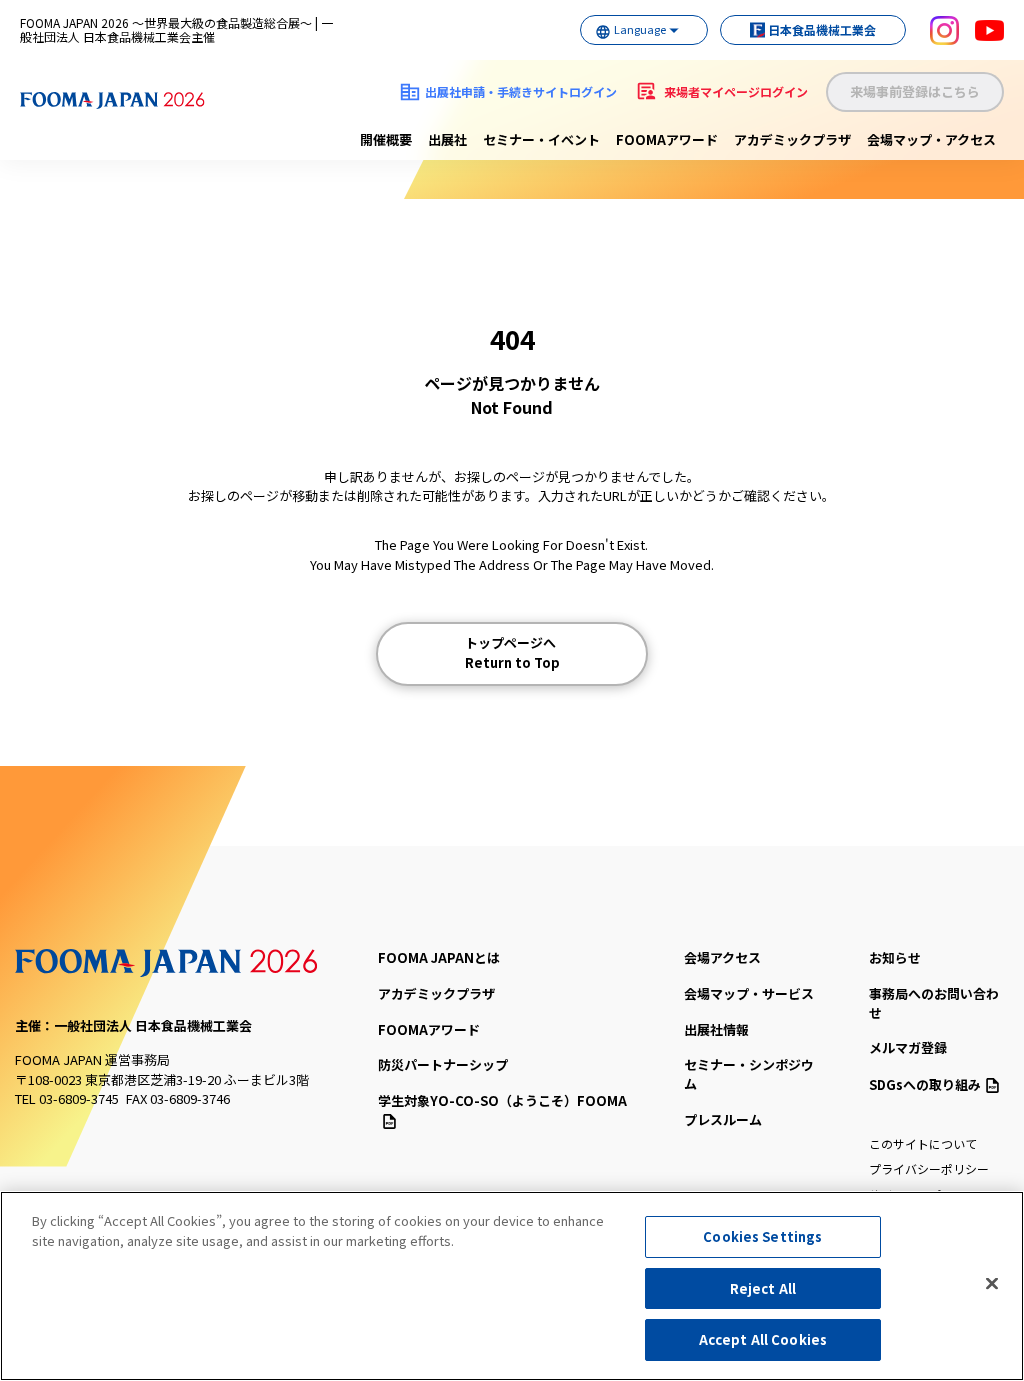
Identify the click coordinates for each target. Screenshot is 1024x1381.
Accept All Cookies (763, 1339)
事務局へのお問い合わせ (934, 1003)
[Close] (992, 1284)
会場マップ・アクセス (931, 139)
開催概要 (386, 139)
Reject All (763, 1288)
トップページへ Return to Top (512, 652)
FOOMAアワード (667, 139)
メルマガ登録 (908, 1047)
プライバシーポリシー (929, 1168)
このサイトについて (923, 1143)
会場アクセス (722, 957)
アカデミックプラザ (792, 139)
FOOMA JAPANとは (439, 957)
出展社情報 (716, 1029)
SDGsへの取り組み (925, 1084)
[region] (512, 1286)
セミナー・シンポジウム (749, 1074)
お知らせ (895, 957)
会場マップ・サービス (749, 993)
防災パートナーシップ (443, 1064)
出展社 (447, 139)
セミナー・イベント (541, 139)
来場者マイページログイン (736, 91)
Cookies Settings (762, 1236)
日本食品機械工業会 (822, 29)
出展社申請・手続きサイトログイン (521, 91)
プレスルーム (723, 1119)
